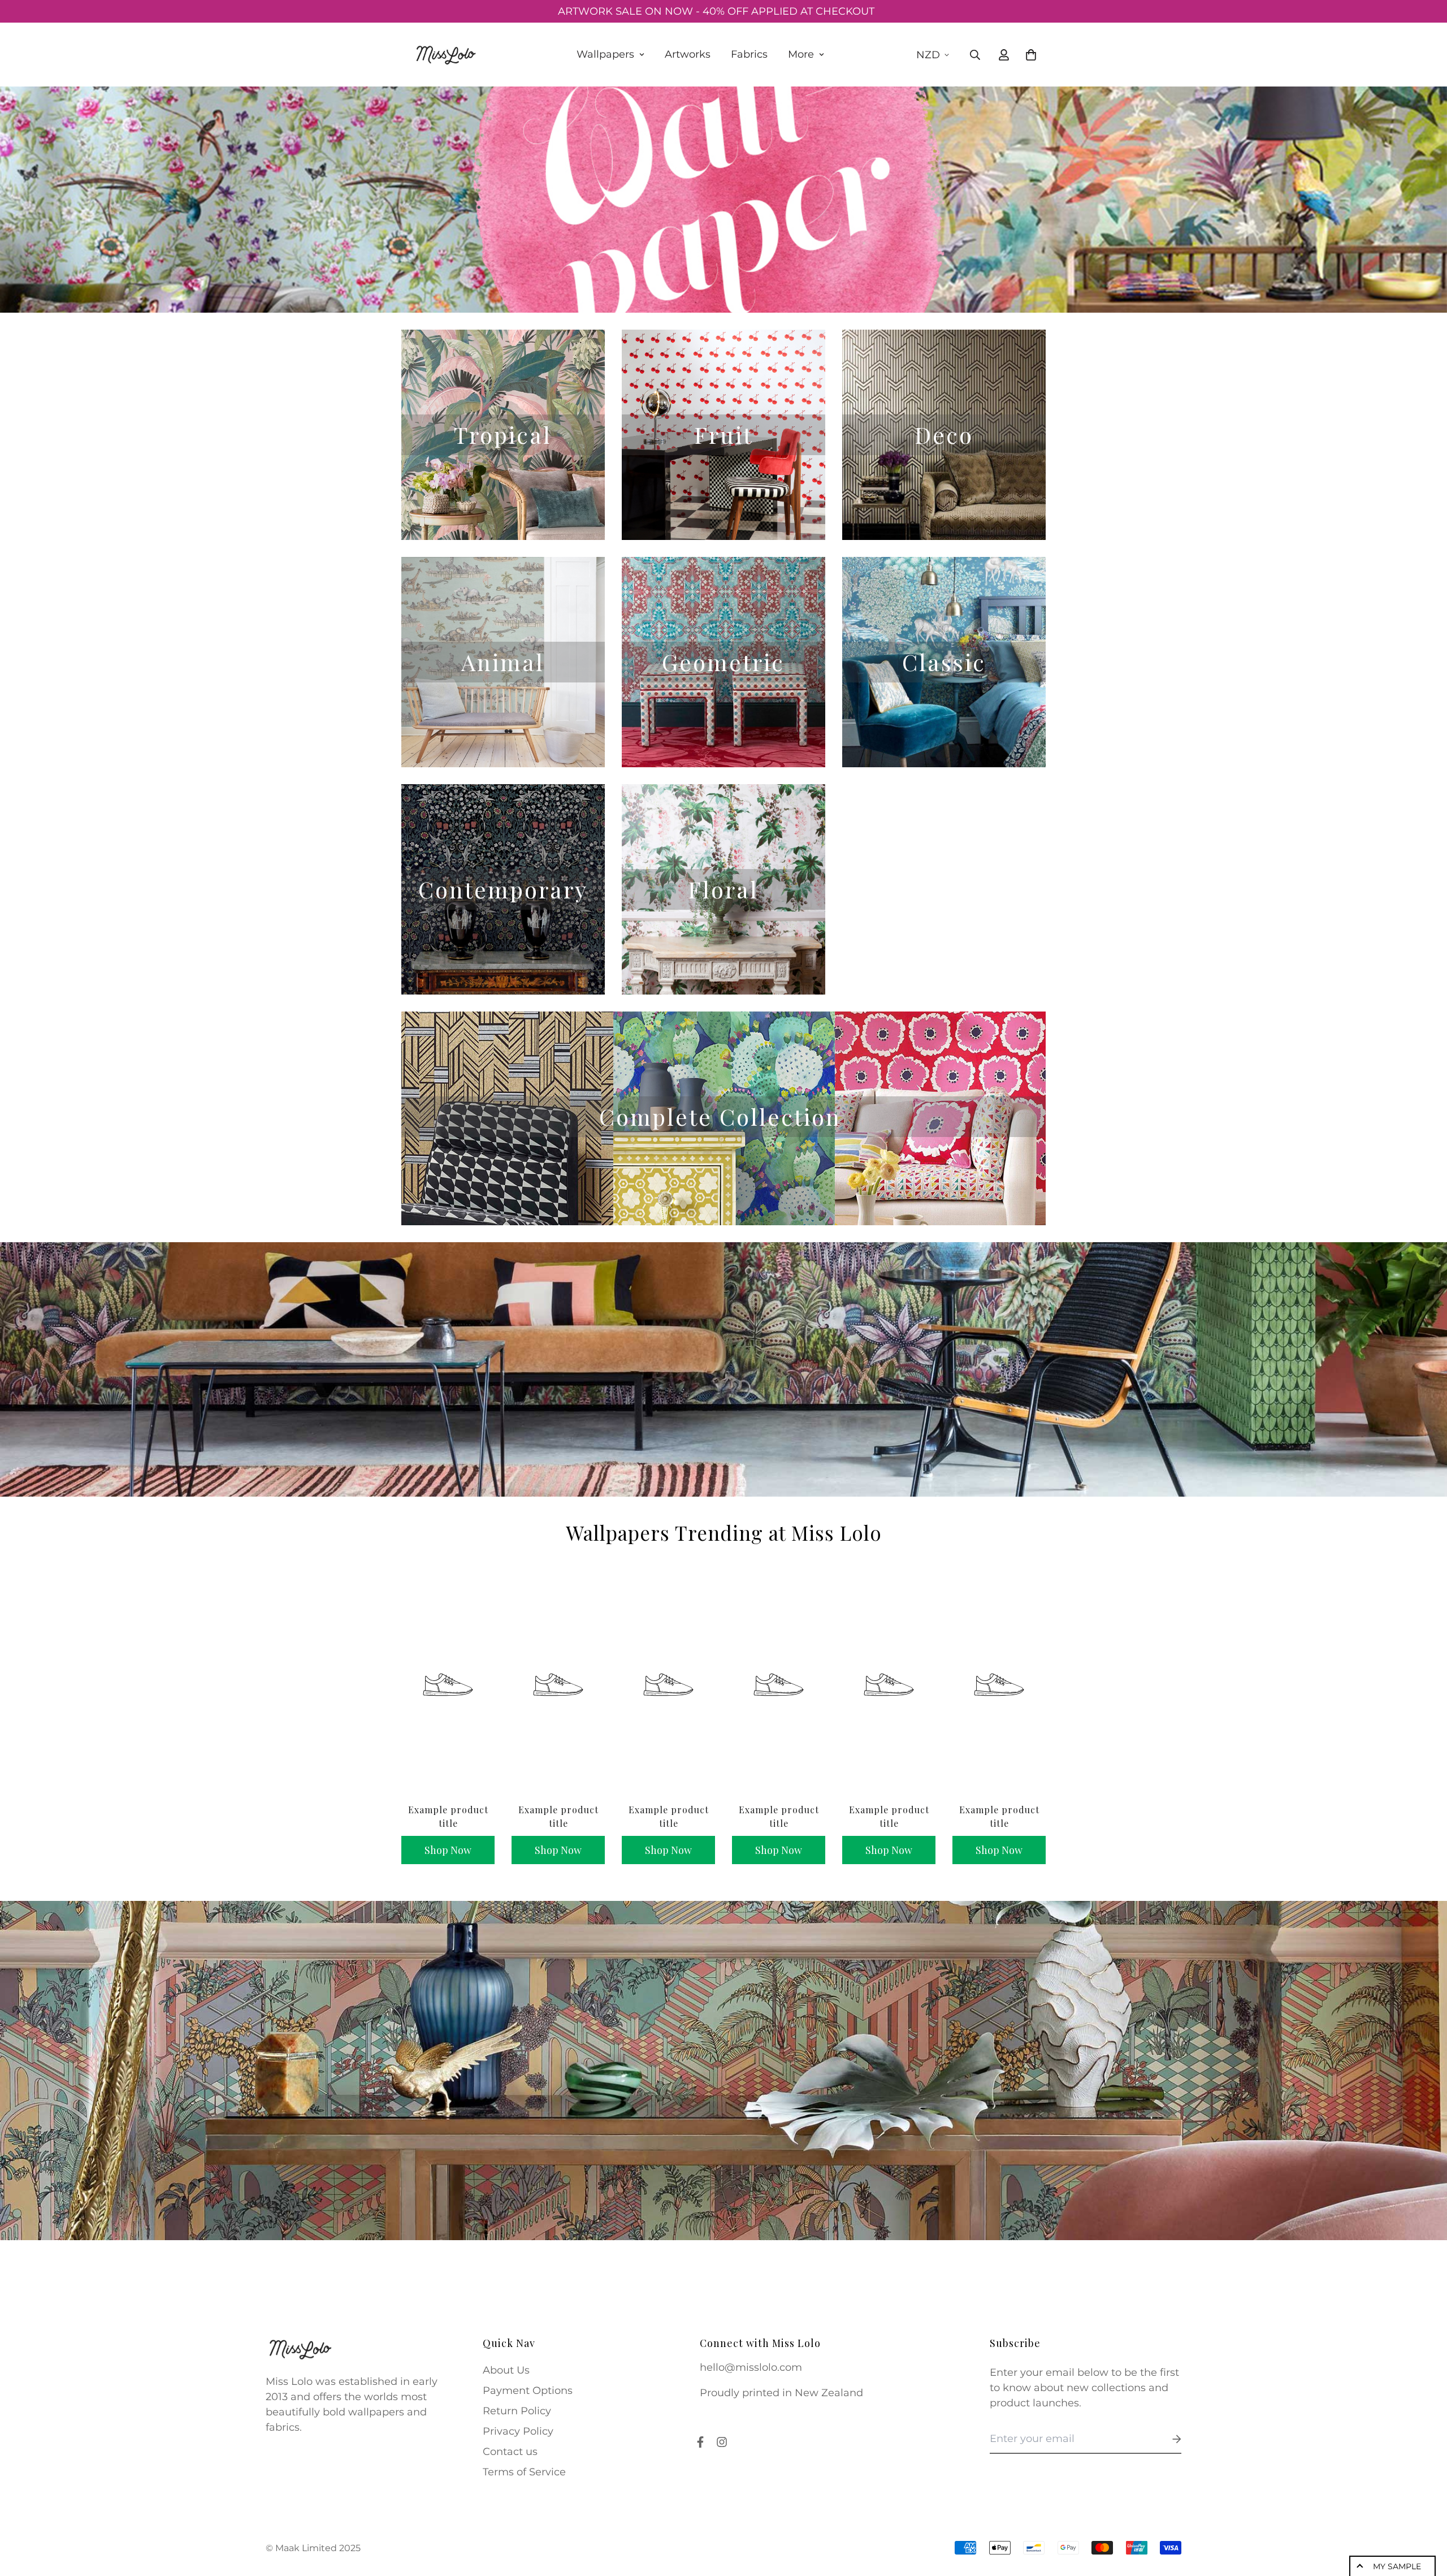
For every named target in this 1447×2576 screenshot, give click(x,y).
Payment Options (528, 2391)
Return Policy (517, 2411)
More (801, 54)
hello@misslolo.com (751, 2367)
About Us (506, 2370)
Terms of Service (524, 2472)
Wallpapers (605, 54)
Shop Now (448, 1850)
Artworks (688, 54)
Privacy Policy (518, 2431)
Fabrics (749, 54)
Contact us (510, 2452)
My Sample (1397, 2566)
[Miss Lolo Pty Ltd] (445, 55)
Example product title (448, 1816)
